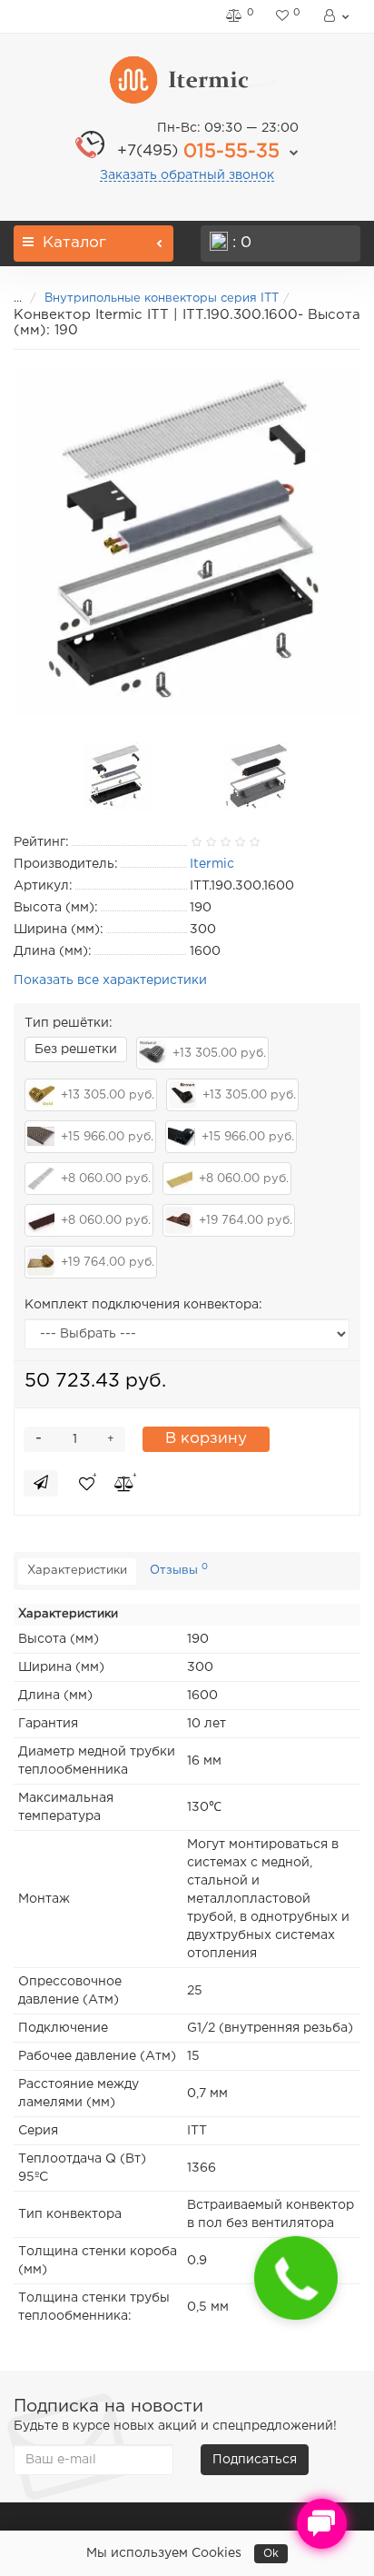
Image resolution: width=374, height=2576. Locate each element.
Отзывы (179, 1569)
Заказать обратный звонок (187, 175)
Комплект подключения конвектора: (143, 1305)
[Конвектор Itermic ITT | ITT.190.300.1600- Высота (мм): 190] (187, 542)
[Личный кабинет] (335, 16)
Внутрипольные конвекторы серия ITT (162, 298)
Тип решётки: (69, 1023)
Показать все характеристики (110, 980)
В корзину (206, 1439)
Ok (271, 2554)
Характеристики (77, 1571)
